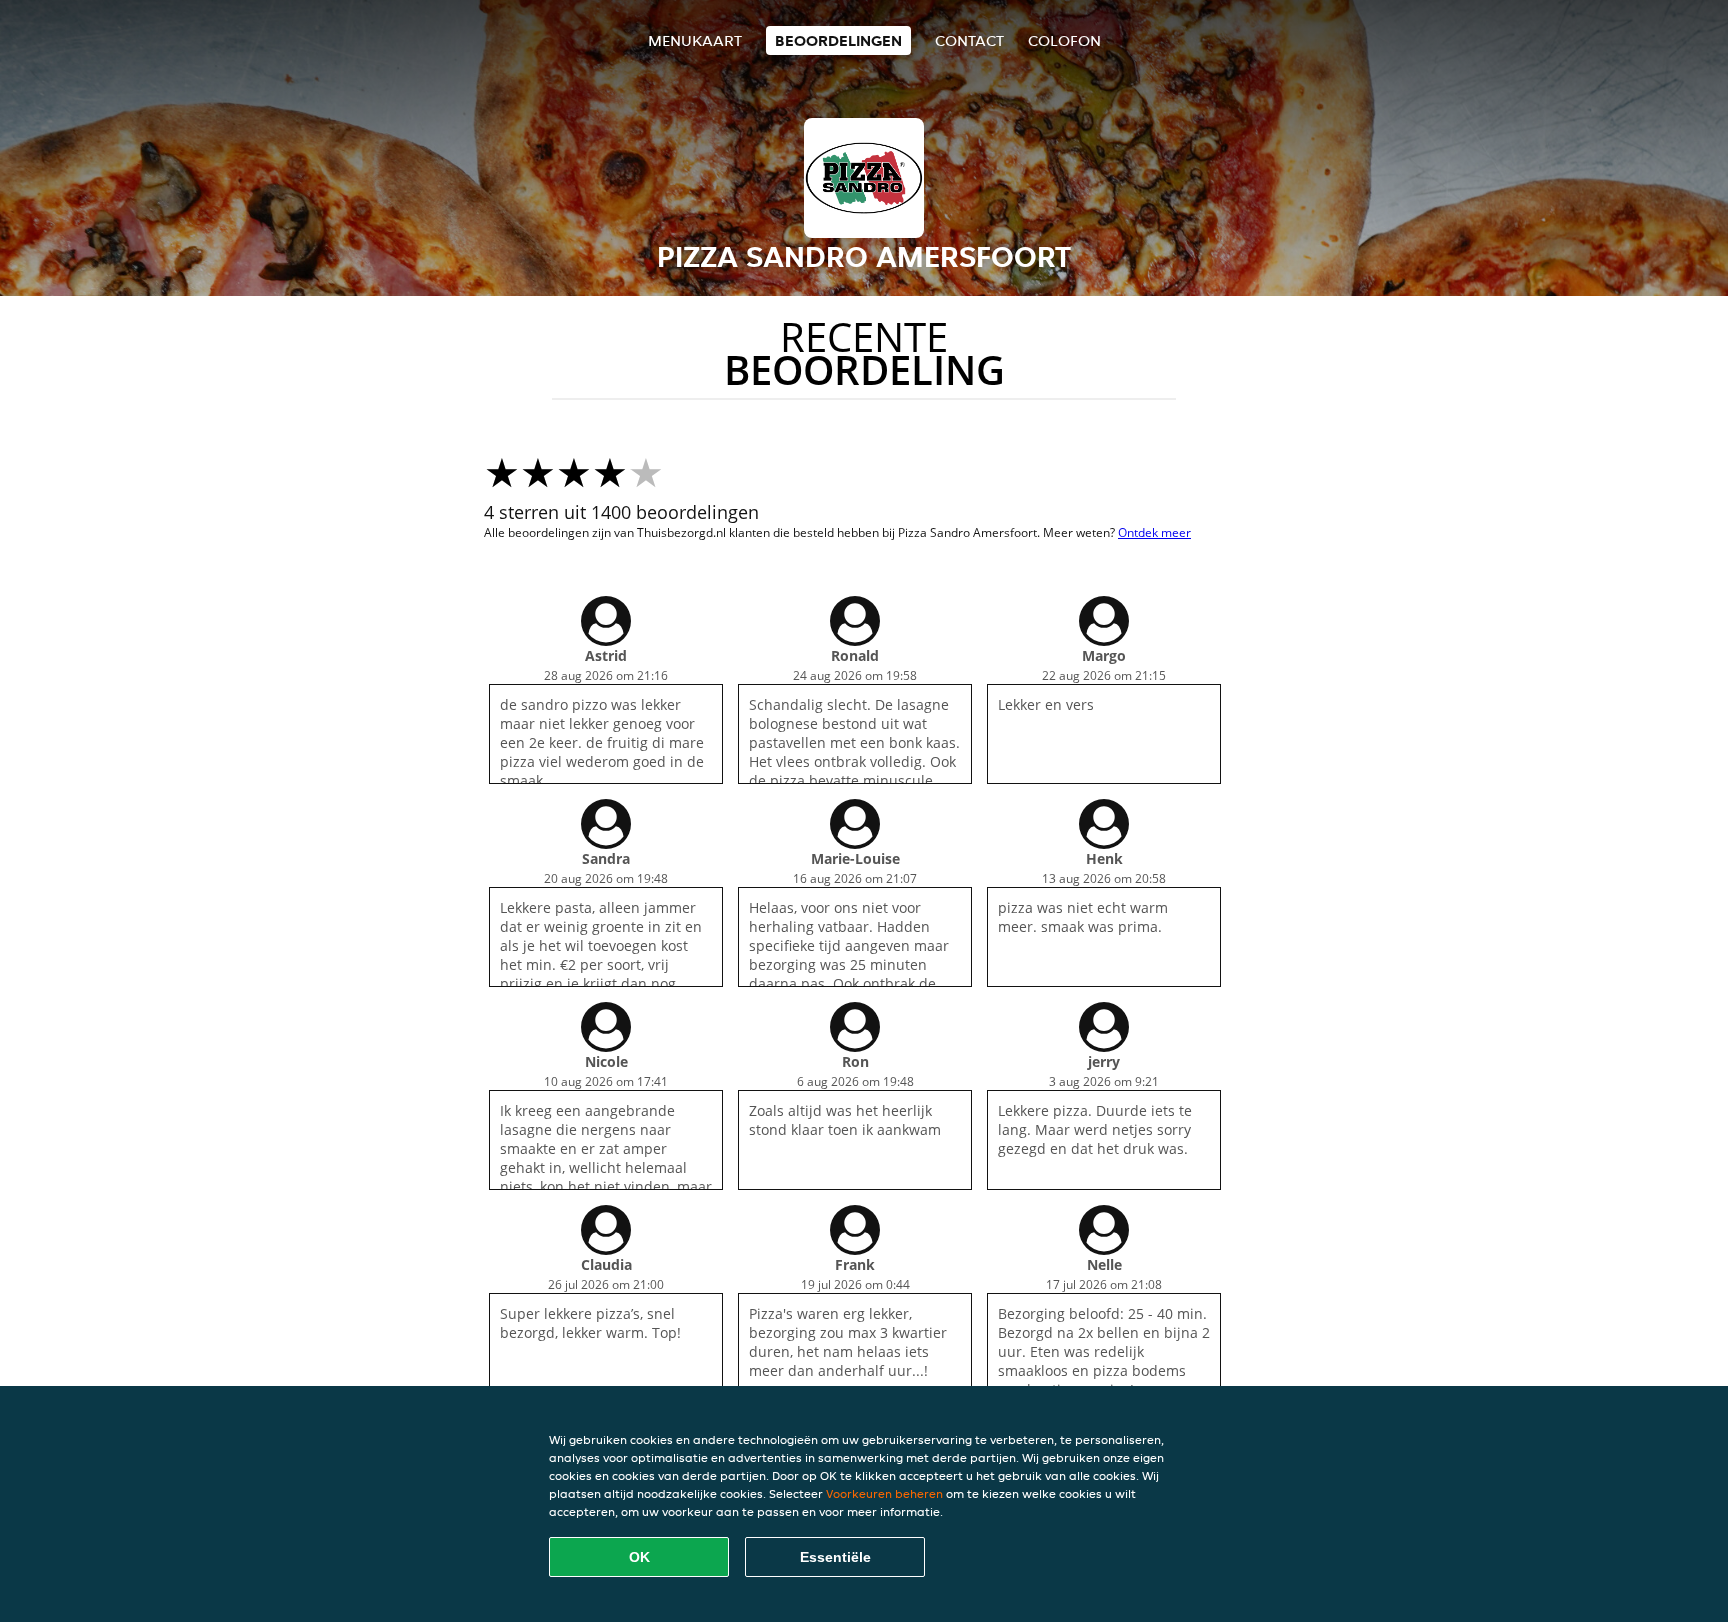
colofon (1064, 40)
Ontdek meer (1154, 532)
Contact (969, 40)
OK (639, 1557)
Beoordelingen (838, 40)
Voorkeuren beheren (884, 1493)
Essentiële (835, 1557)
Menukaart (695, 40)
